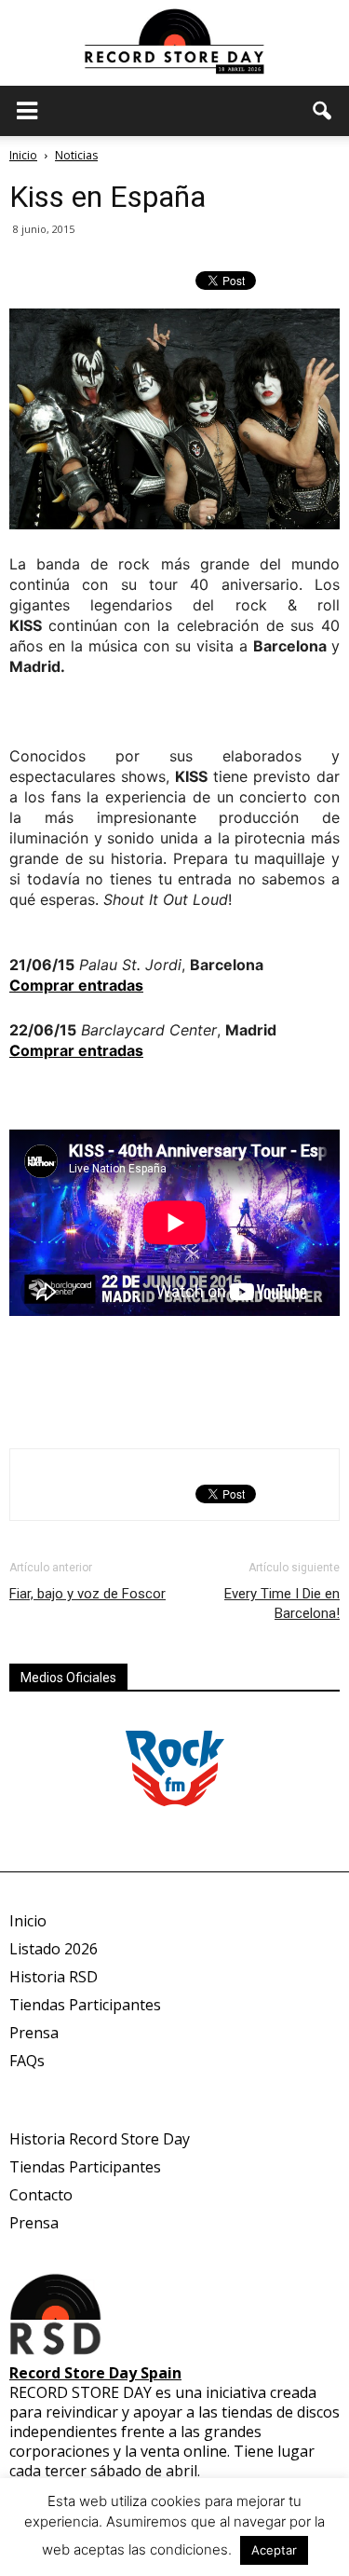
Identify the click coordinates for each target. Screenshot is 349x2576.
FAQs (27, 2061)
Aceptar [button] (274, 2550)
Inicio (23, 155)
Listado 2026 (54, 1949)
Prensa (34, 2033)
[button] (323, 111)
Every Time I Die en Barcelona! (282, 1603)
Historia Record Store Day (100, 2139)
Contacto (41, 2195)
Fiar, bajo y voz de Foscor (87, 1594)
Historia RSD (54, 1977)
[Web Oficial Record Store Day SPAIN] (174, 43)
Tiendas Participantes (85, 2005)
